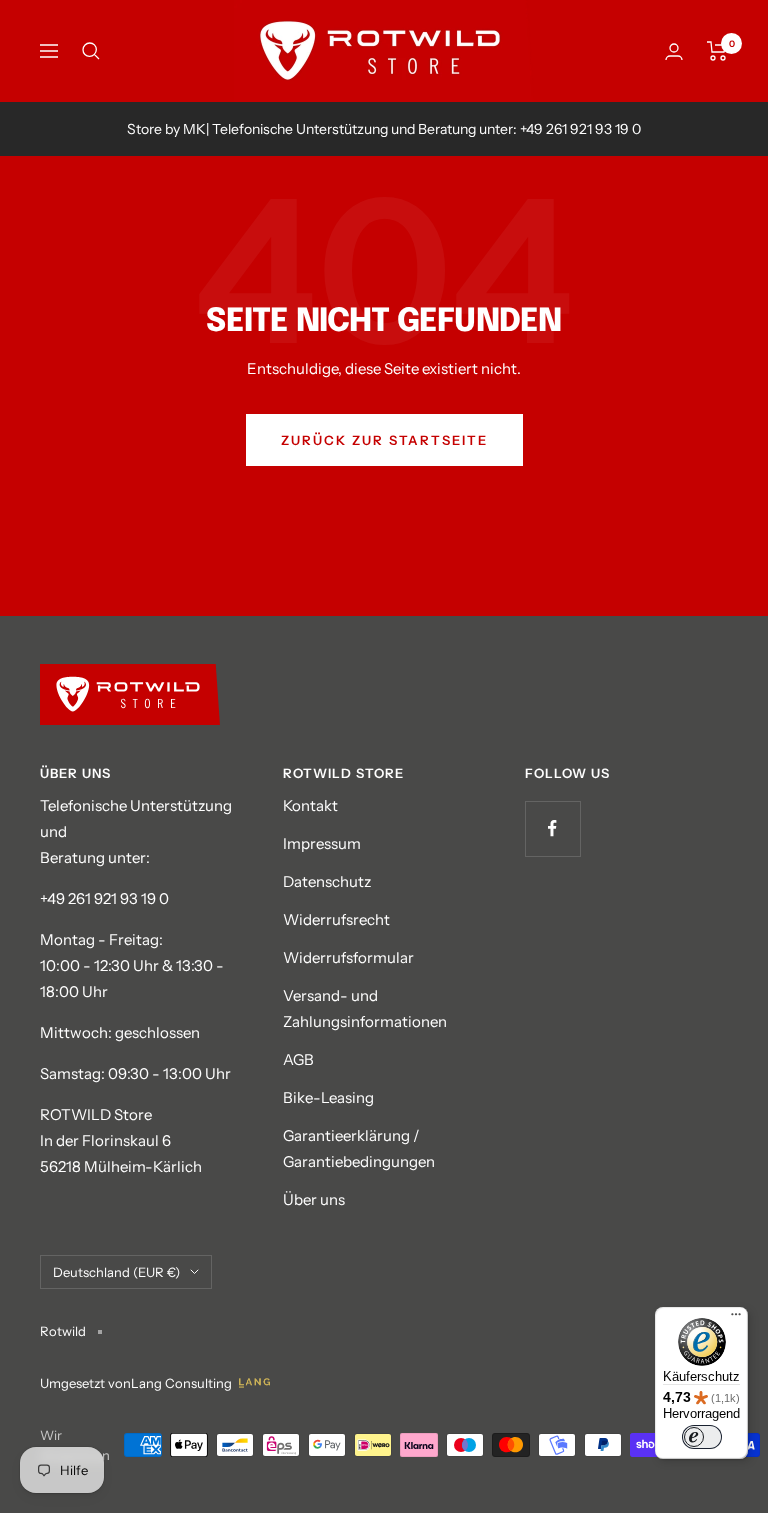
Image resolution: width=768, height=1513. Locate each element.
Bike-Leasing (328, 1097)
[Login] (674, 51)
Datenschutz (327, 881)
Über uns (314, 1199)
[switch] (702, 1437)
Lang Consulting (181, 1383)
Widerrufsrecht (336, 919)
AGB (298, 1059)
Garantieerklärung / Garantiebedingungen (359, 1148)
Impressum (322, 843)
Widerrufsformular (348, 957)
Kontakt (310, 805)
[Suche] (91, 51)
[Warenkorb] (717, 51)
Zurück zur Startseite (384, 440)
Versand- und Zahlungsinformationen (365, 1008)
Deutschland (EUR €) (116, 1272)
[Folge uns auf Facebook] (552, 828)
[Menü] (736, 1319)
